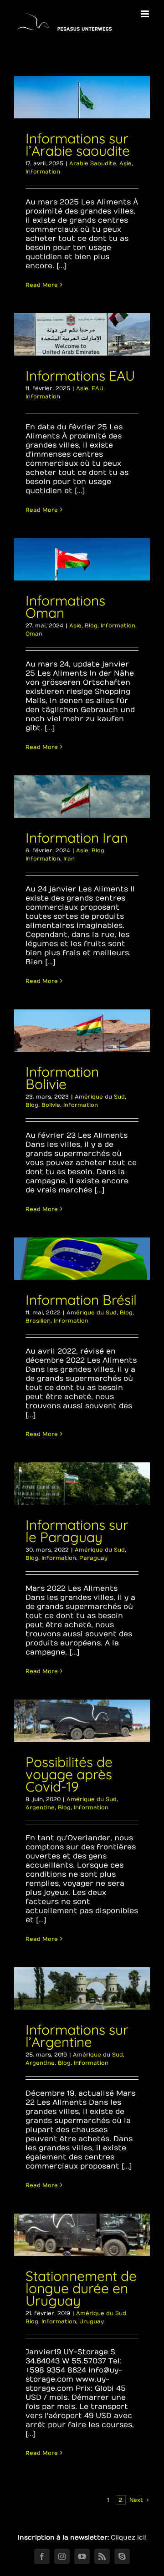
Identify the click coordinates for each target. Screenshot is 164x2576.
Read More (42, 285)
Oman (34, 634)
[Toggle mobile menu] (146, 14)
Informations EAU (80, 376)
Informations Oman (65, 607)
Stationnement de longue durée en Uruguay (81, 2288)
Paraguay (93, 1558)
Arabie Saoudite (93, 163)
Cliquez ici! (129, 2538)
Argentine (40, 1807)
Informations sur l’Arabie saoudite (78, 145)
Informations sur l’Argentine (77, 2036)
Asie (126, 163)
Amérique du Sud (100, 1097)
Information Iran (77, 838)
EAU (97, 388)
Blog (91, 626)
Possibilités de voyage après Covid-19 (69, 1774)
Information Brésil (81, 1300)
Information (43, 172)
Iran (69, 859)
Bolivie (51, 1105)
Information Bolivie (62, 1078)
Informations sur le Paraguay (77, 1531)
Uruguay (92, 2321)
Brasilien (38, 1321)
